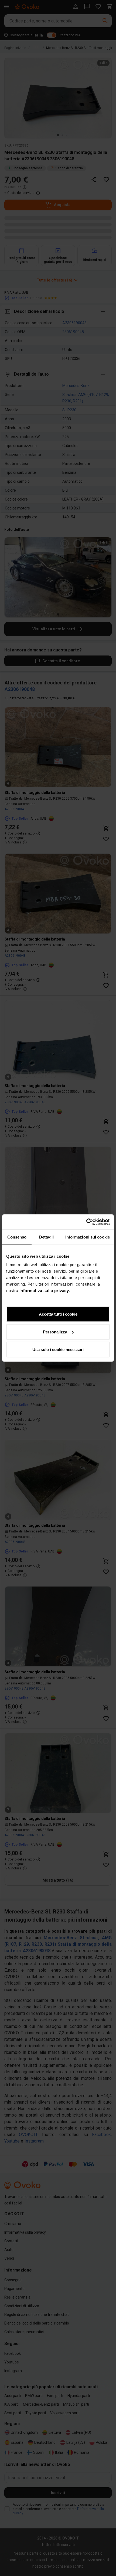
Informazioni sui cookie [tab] (88, 1237)
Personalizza (55, 1332)
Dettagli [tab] (47, 1237)
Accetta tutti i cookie (58, 1314)
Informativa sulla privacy (44, 1291)
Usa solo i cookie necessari (58, 1350)
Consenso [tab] (17, 1237)
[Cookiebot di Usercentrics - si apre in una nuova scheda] (86, 1222)
